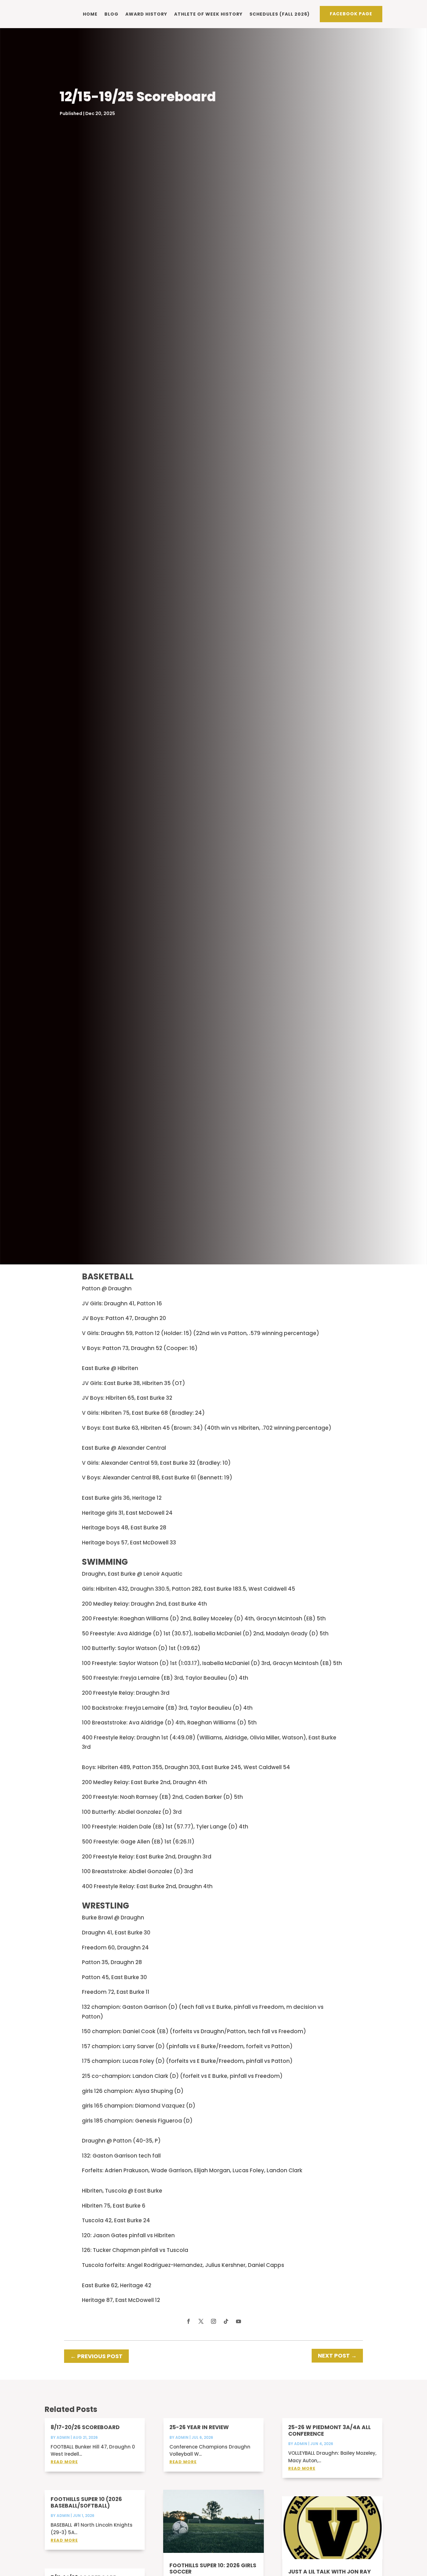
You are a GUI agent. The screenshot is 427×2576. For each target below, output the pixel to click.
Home (90, 14)
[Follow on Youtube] (239, 2321)
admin (63, 2437)
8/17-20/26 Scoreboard (85, 2427)
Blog (111, 14)
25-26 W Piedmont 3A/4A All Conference (329, 2430)
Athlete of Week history (208, 14)
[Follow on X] (201, 2321)
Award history (146, 14)
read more (64, 2462)
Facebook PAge (351, 14)
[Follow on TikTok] (226, 2321)
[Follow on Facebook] (188, 2321)
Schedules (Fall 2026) (280, 14)
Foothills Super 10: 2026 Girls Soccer (213, 2568)
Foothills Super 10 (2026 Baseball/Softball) (86, 2502)
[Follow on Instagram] (213, 2321)
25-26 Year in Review (199, 2427)
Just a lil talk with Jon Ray (329, 2572)
